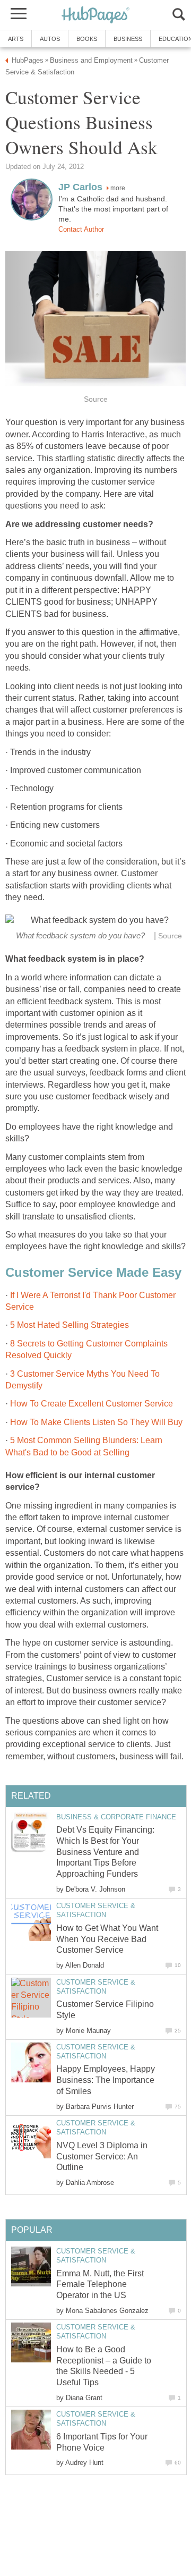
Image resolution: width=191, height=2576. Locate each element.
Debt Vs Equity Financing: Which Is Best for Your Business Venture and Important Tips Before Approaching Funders (105, 1852)
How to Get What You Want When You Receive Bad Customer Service (107, 1939)
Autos (50, 39)
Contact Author (81, 229)
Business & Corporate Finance (116, 1817)
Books (87, 39)
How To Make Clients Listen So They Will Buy (96, 1422)
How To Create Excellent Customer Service (92, 1404)
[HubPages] (95, 16)
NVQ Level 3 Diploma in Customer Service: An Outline (102, 2156)
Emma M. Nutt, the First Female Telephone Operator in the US (100, 2285)
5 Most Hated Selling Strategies (70, 1325)
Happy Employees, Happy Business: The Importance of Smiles (106, 2080)
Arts (16, 39)
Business (128, 39)
